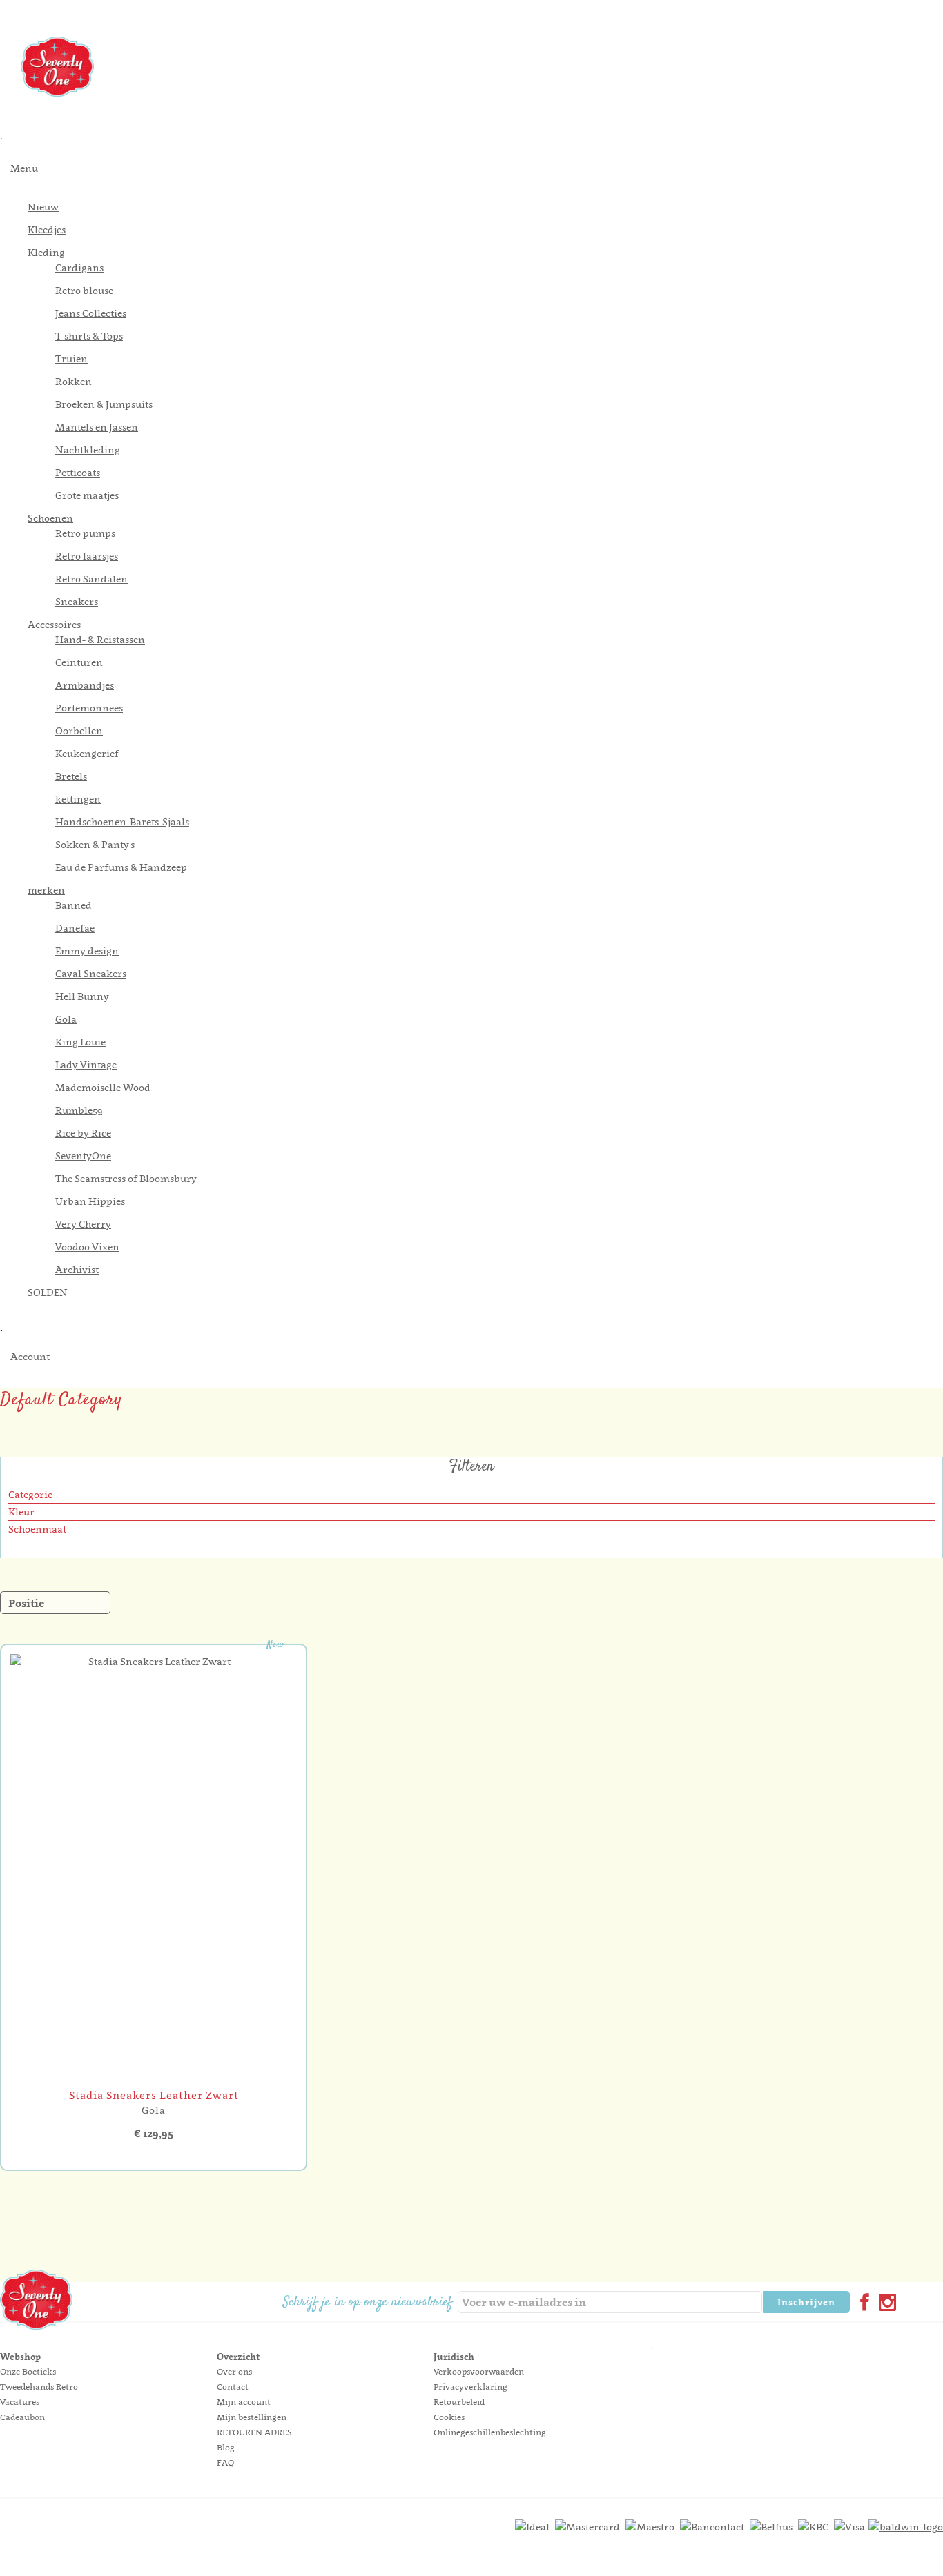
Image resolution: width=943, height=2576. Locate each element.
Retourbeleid (459, 2402)
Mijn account (244, 2402)
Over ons (234, 2371)
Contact (233, 2387)
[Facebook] (862, 2304)
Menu (24, 168)
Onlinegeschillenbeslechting (490, 2432)
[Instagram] (885, 2304)
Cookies (449, 2417)
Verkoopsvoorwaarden (479, 2371)
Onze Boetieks (28, 2371)
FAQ (225, 2462)
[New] (154, 2080)
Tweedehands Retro (39, 2387)
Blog (226, 2447)
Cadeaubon (22, 2417)
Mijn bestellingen (252, 2417)
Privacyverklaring (470, 2387)
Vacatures (20, 2402)
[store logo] (482, 67)
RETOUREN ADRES (254, 2432)
